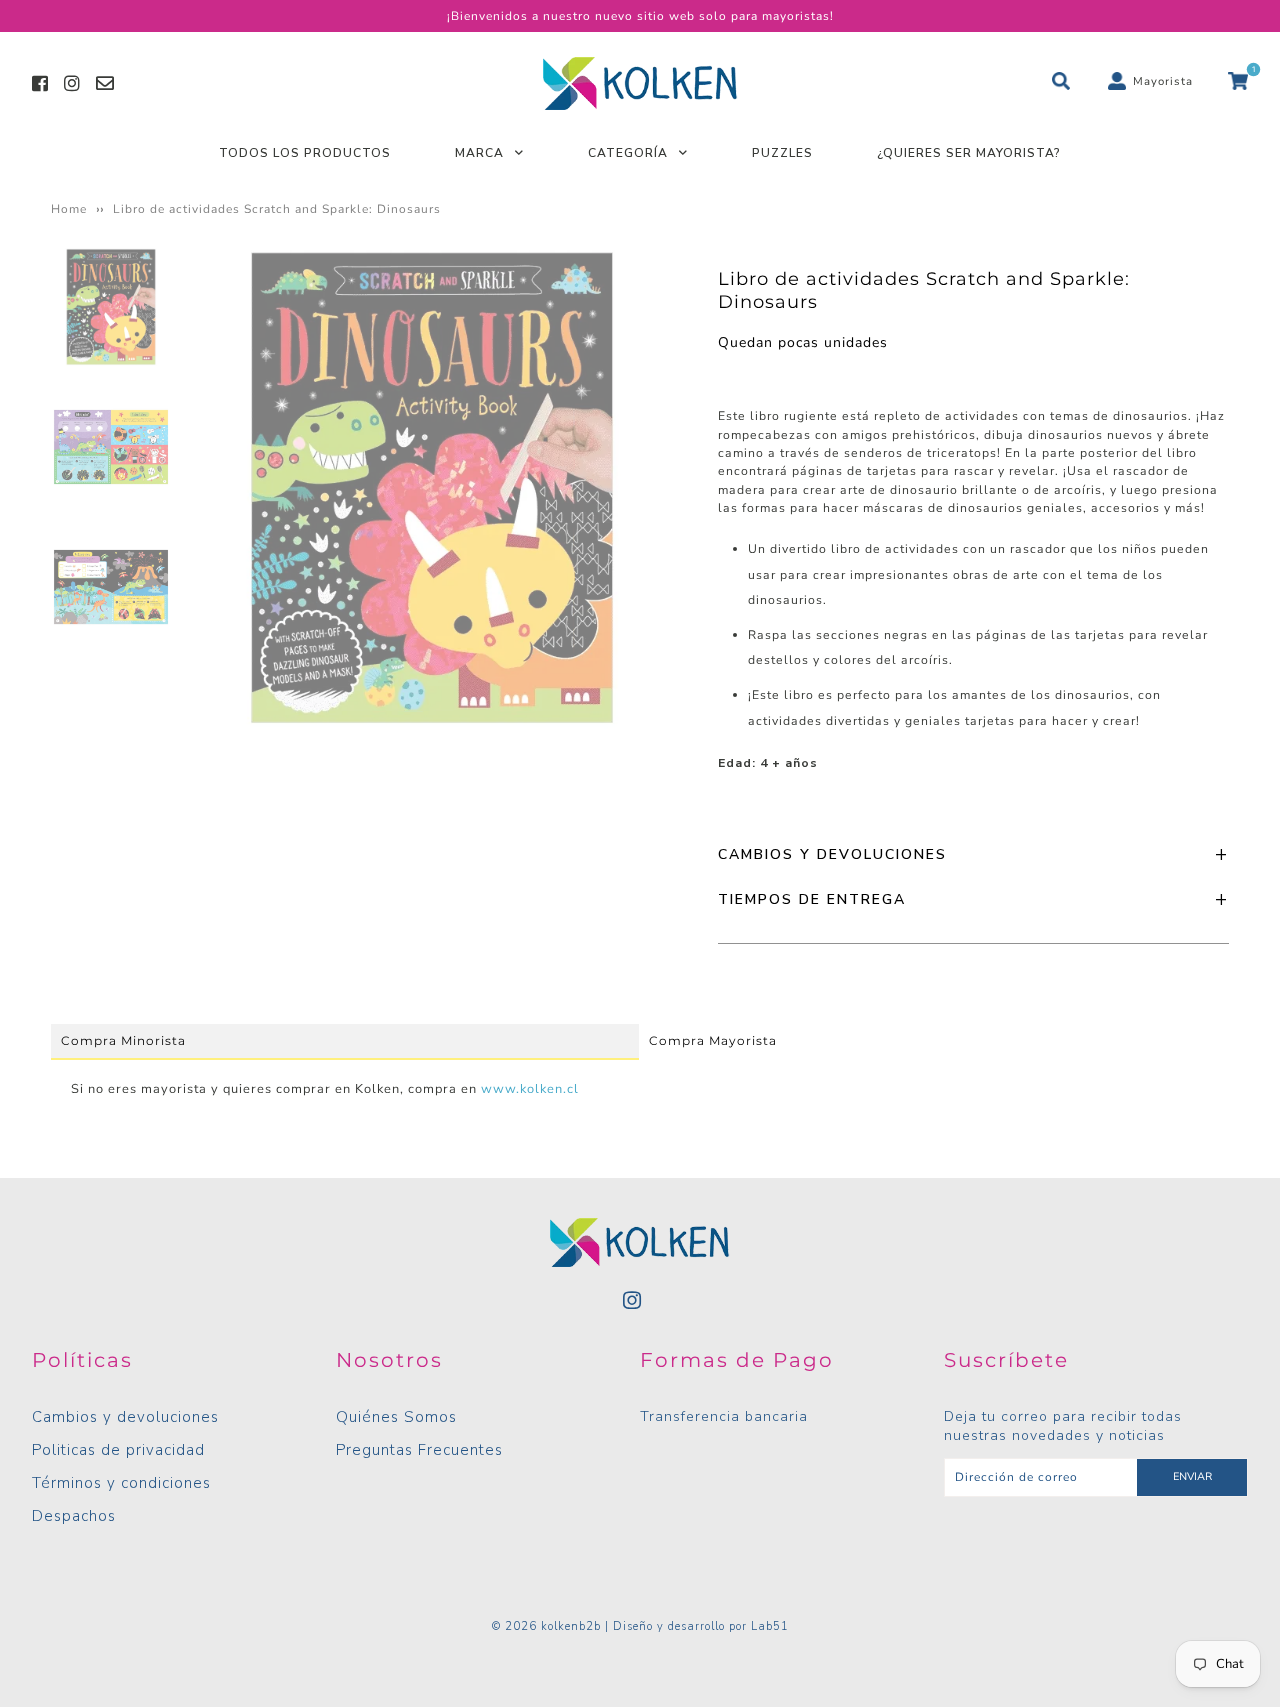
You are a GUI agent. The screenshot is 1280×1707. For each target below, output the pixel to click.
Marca (479, 153)
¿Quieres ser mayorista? (969, 153)
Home (69, 209)
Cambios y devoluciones (125, 1417)
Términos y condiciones (121, 1483)
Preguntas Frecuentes (419, 1450)
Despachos (74, 1516)
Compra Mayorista (713, 1041)
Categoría (628, 153)
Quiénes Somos (396, 1417)
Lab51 (770, 1626)
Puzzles (782, 153)
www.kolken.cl (530, 1089)
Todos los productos (305, 153)
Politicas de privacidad (118, 1450)
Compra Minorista (123, 1041)
